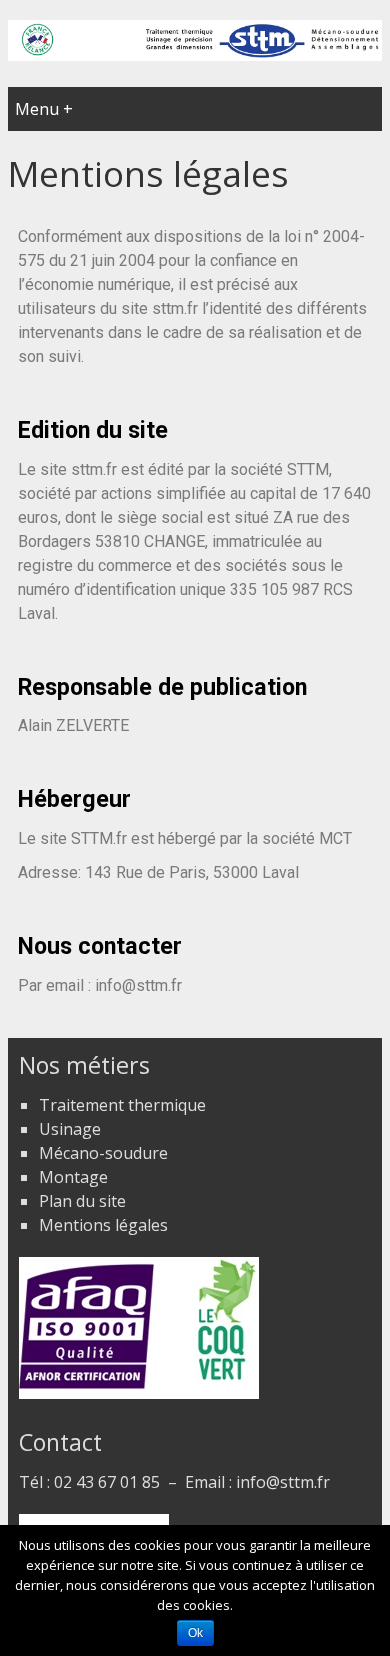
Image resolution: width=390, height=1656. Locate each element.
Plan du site (82, 1201)
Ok (195, 1633)
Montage (73, 1177)
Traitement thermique (122, 1105)
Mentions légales (103, 1225)
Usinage (70, 1129)
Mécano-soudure (103, 1153)
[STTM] (195, 55)
